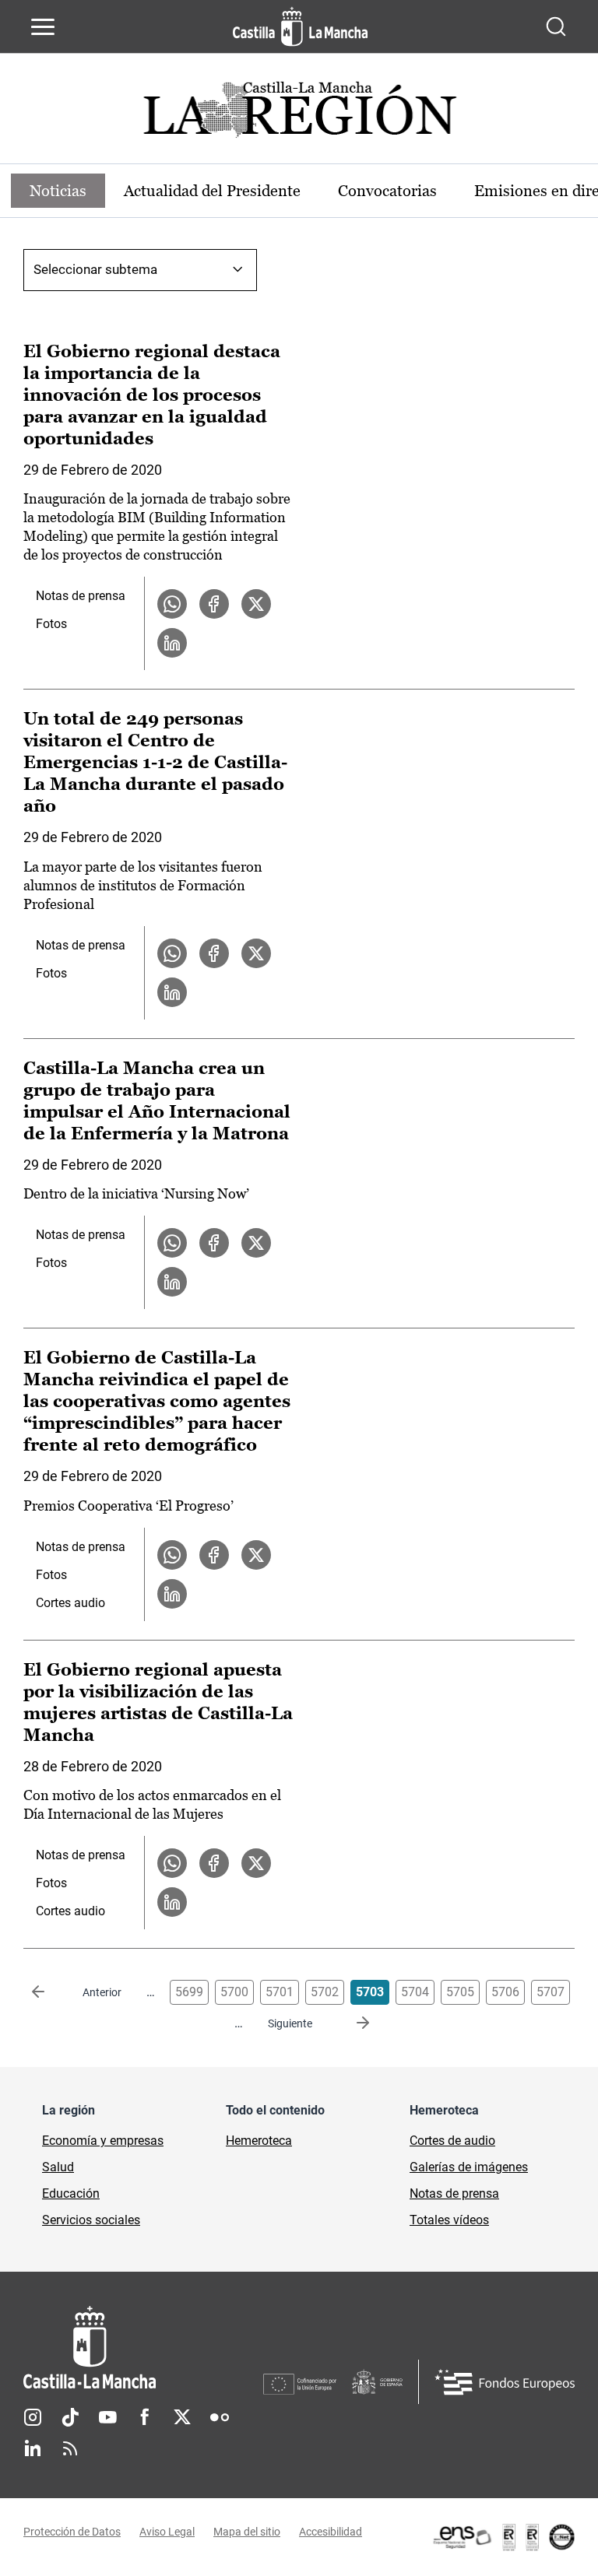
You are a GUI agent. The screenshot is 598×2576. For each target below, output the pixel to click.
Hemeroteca (259, 2141)
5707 (551, 1992)
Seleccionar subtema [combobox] (95, 269)
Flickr (220, 2417)
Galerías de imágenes (469, 2167)
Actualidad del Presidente (212, 191)
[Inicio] (143, 2348)
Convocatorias (387, 191)
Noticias (58, 191)
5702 (325, 1992)
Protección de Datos (72, 2532)
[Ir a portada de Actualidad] (299, 114)
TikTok (70, 2417)
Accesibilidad (331, 2532)
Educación (71, 2193)
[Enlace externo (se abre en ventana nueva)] (503, 2537)
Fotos (51, 624)
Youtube (107, 2417)
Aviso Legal (167, 2532)
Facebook (145, 2417)
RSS (70, 2448)
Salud (58, 2167)
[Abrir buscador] (556, 26)
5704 (415, 1992)
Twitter (182, 2417)
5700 (234, 1992)
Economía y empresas (103, 2141)
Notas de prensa (81, 596)
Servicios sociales (91, 2220)
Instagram (33, 2417)
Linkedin (33, 2448)
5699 (189, 1992)
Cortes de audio (452, 2141)
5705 (460, 1992)
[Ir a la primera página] (51, 1992)
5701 (280, 1992)
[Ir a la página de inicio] (300, 26)
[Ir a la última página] (350, 2023)
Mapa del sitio (247, 2532)
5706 (505, 1992)
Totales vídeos (449, 2220)
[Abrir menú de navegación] (43, 26)
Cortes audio (70, 1603)
